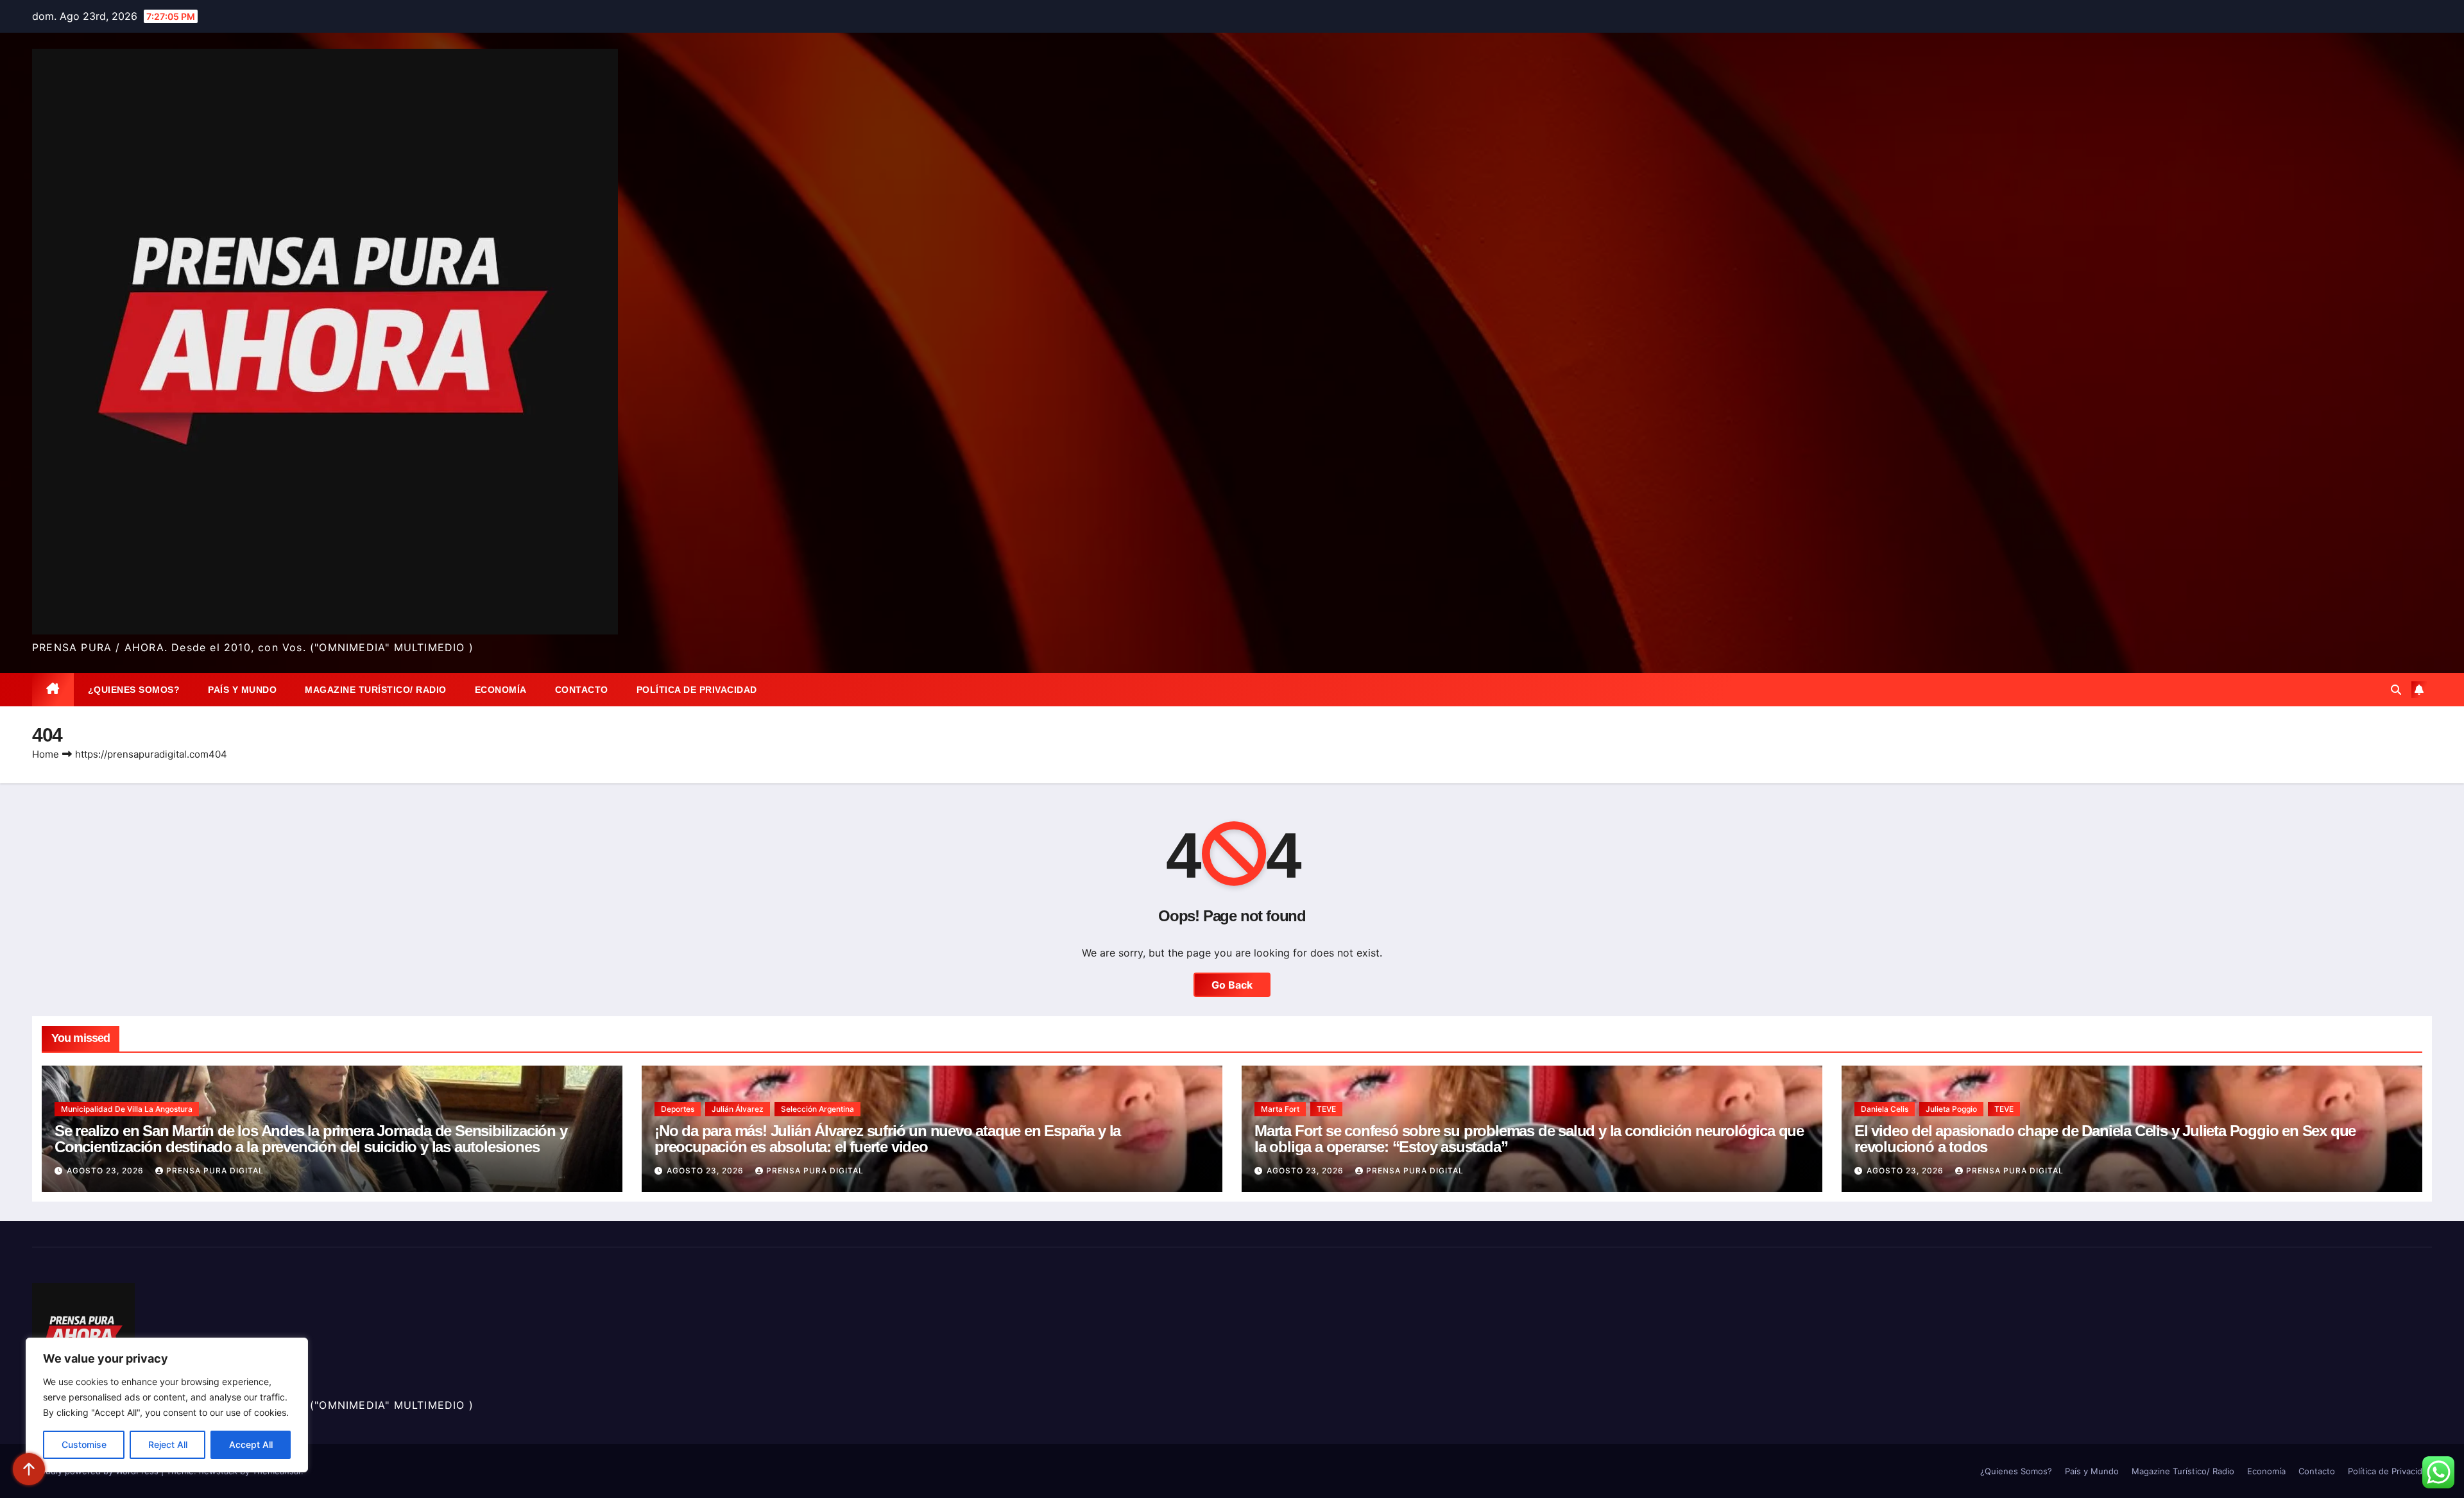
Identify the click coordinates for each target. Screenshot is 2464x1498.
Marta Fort (1280, 1109)
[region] (167, 1405)
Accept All (251, 1444)
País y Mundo (242, 690)
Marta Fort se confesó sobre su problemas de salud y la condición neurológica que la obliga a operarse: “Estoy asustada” (1529, 1139)
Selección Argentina (817, 1109)
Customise (84, 1444)
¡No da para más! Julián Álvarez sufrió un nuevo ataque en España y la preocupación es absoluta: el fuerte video (887, 1139)
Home (46, 754)
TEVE (1326, 1109)
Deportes (678, 1109)
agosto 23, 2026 (107, 1170)
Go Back (1232, 985)
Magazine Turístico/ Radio (376, 690)
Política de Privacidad (697, 690)
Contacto (582, 690)
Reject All (168, 1444)
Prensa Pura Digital (215, 1170)
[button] (2396, 690)
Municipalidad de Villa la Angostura (127, 1109)
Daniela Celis (1885, 1109)
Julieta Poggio (1951, 1109)
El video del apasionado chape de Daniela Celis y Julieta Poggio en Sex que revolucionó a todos (2105, 1139)
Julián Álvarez (738, 1109)
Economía (501, 690)
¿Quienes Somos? (134, 690)
